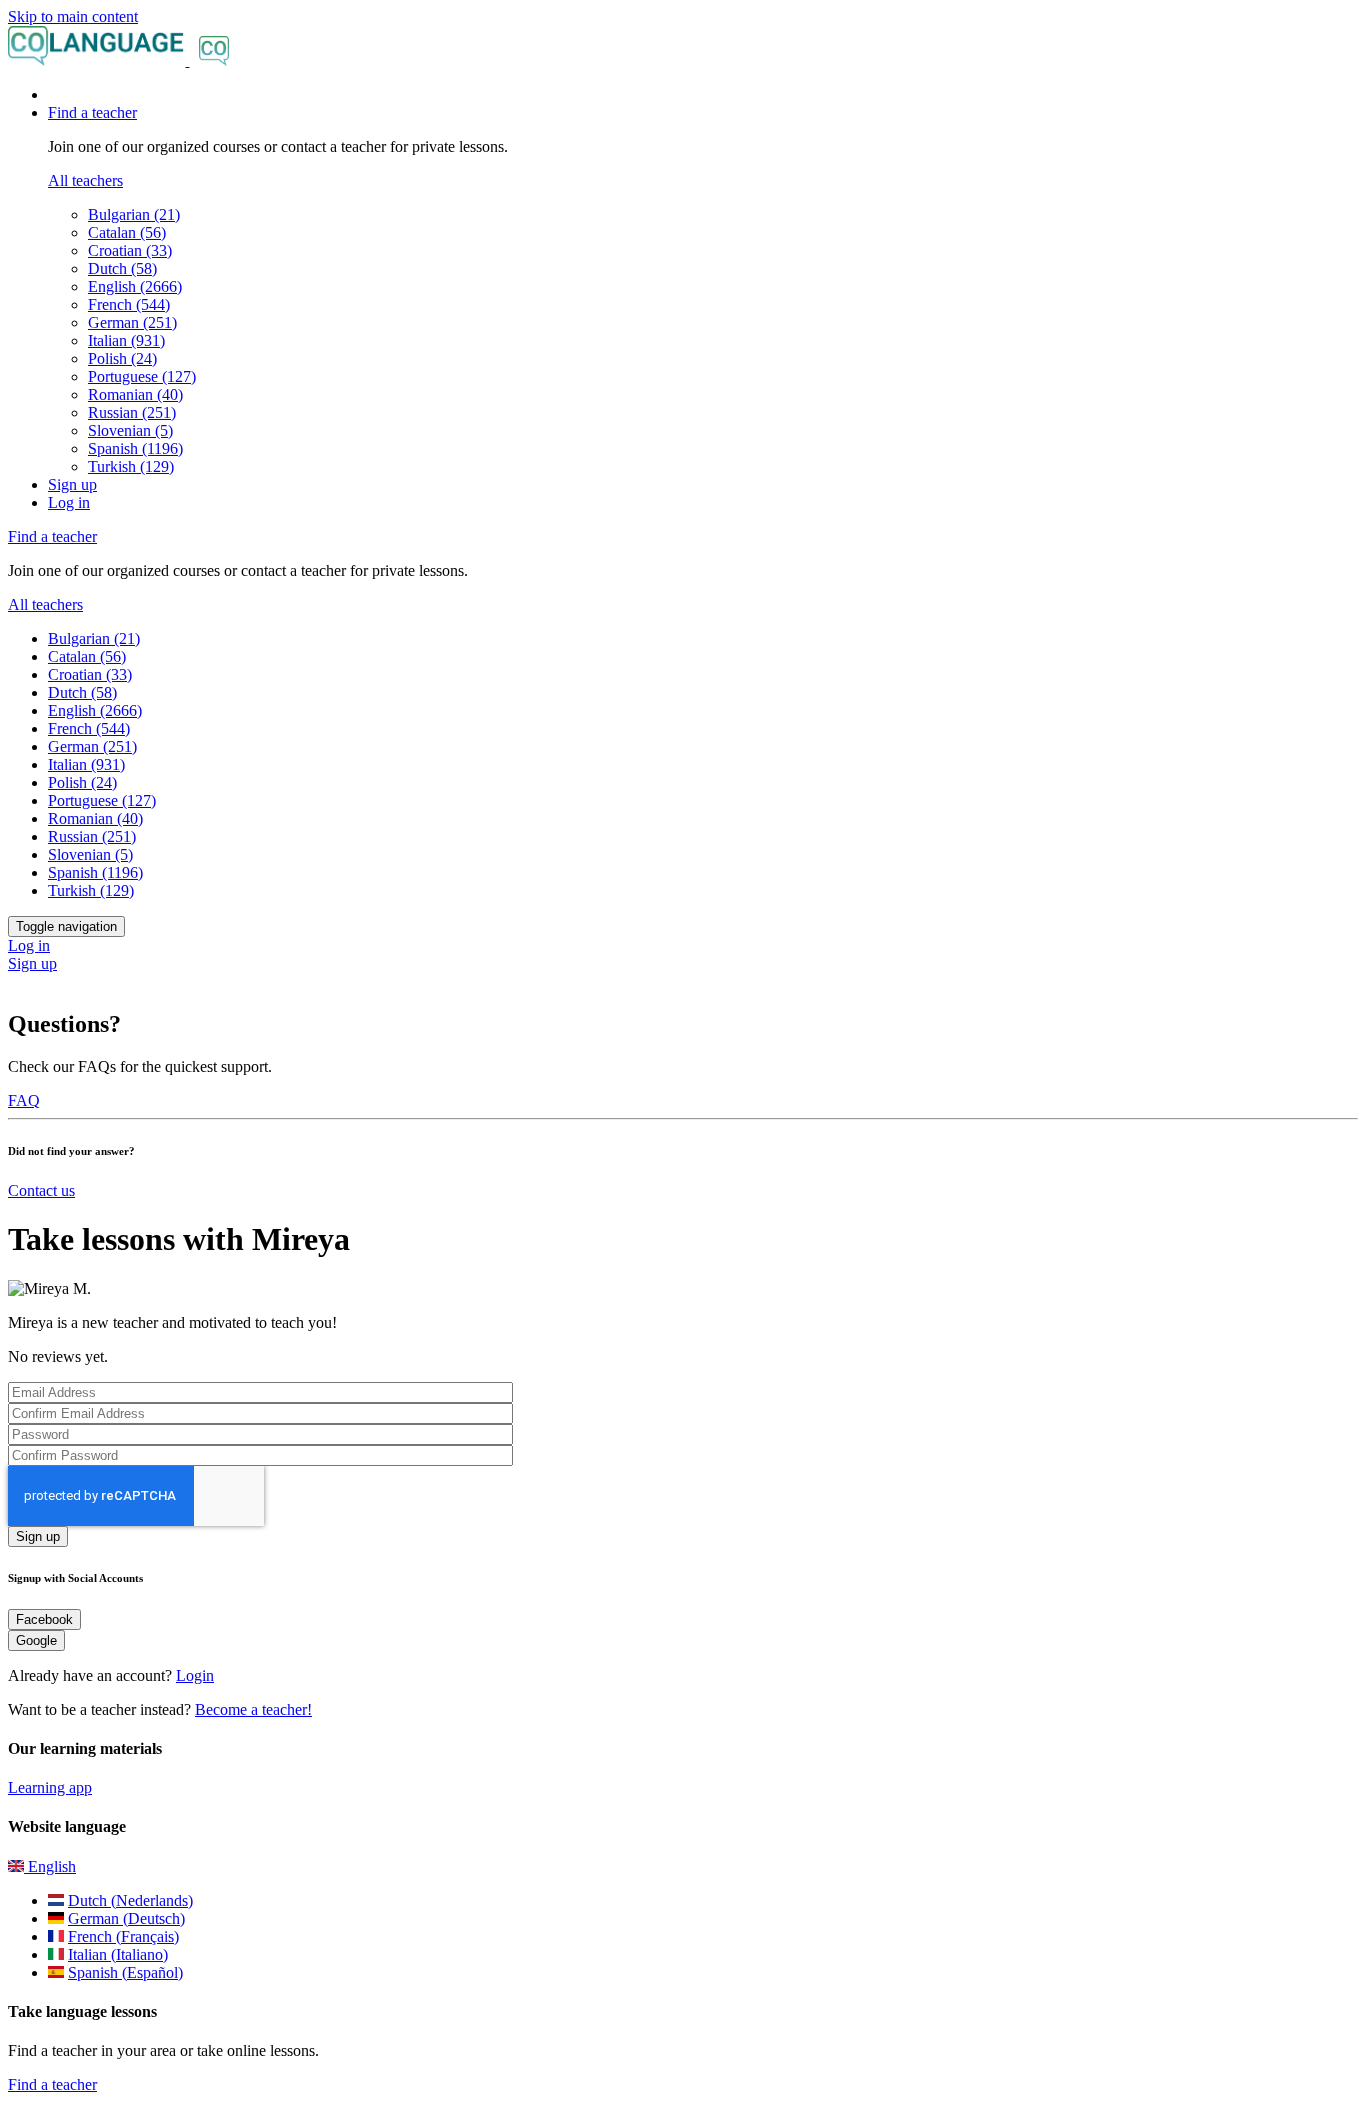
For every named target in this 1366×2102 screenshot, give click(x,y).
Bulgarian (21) (134, 214)
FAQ (24, 1100)
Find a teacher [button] (92, 112)
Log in (69, 502)
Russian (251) (132, 412)
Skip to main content (73, 16)
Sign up (72, 484)
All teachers (85, 180)
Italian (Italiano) (118, 1954)
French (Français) (123, 1936)
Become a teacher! (253, 1709)
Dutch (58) (122, 268)
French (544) (129, 304)
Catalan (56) (127, 232)
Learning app (50, 1787)
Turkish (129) (131, 466)
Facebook (44, 1619)
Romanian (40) (135, 394)
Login (195, 1675)
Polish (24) (122, 358)
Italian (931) (126, 340)
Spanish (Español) (125, 1972)
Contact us (41, 1190)
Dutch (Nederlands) (130, 1900)
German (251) (132, 322)
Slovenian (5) (130, 430)
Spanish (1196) (135, 448)
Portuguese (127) (142, 376)
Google (36, 1640)
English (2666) (135, 286)
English (50, 1866)
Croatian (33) (130, 250)
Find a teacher (52, 2084)
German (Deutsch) (126, 1918)
